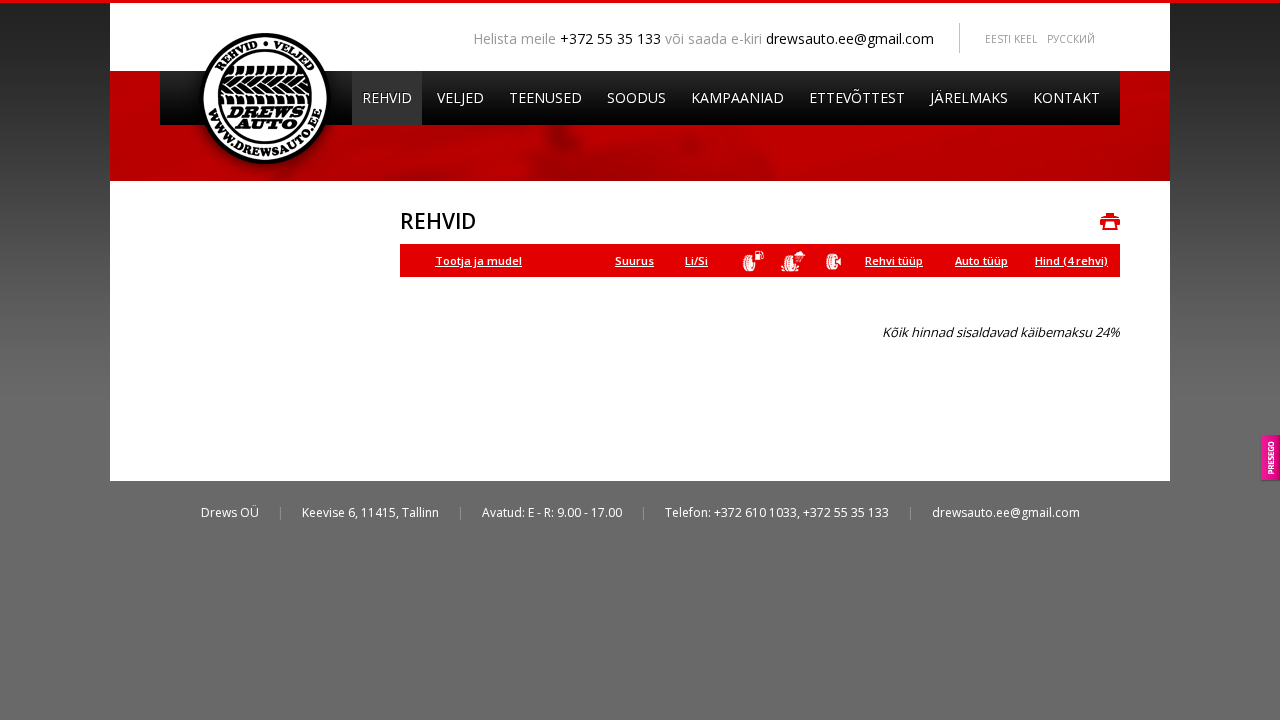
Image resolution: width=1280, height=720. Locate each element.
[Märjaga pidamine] (800, 261)
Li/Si (696, 260)
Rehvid (387, 97)
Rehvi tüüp (894, 260)
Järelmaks (969, 97)
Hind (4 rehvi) (1071, 260)
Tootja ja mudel (478, 260)
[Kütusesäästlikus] (760, 261)
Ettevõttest (857, 97)
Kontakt (1066, 97)
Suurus (634, 260)
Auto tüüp (981, 260)
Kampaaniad (737, 97)
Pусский (1071, 39)
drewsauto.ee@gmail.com (850, 38)
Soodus (636, 97)
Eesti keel (1011, 39)
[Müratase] (840, 261)
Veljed (460, 97)
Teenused (545, 97)
